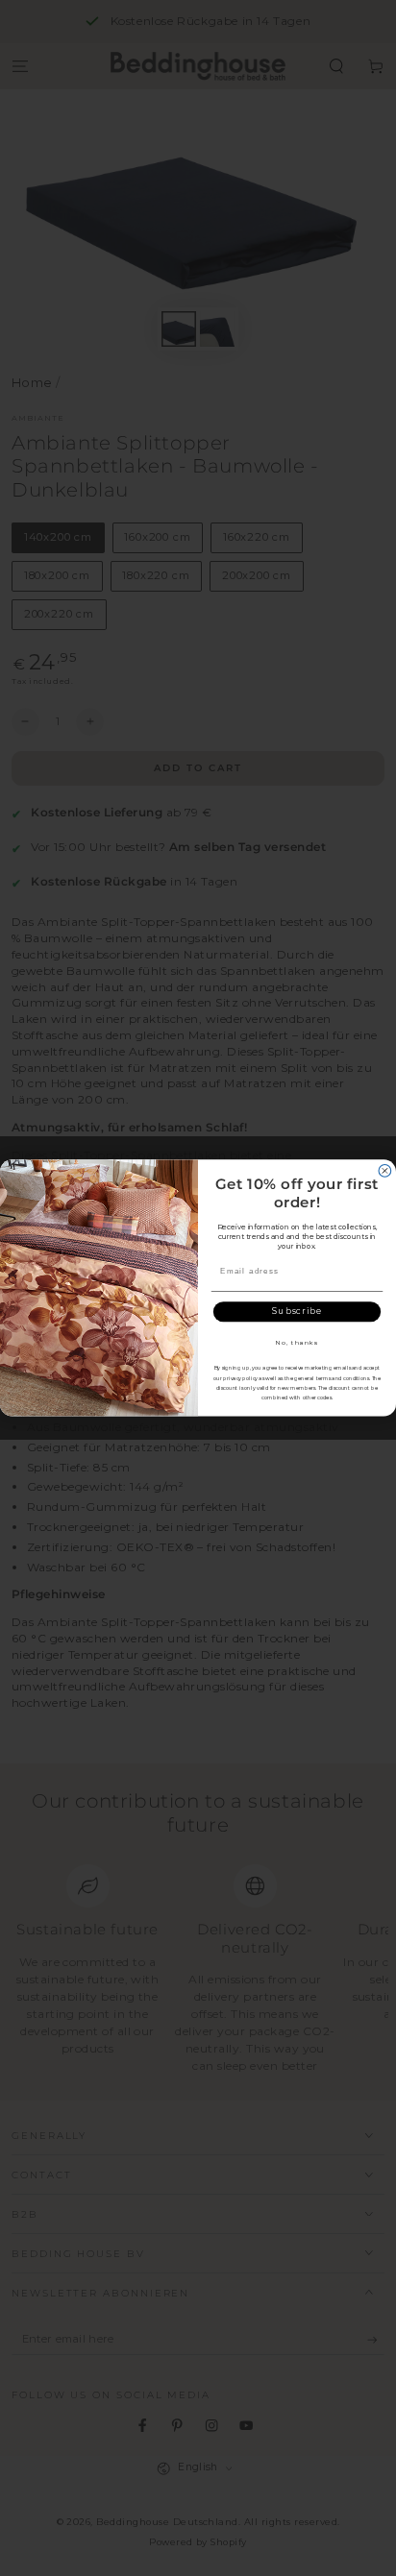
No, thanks (297, 1342)
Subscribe (297, 1311)
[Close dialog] (385, 1171)
